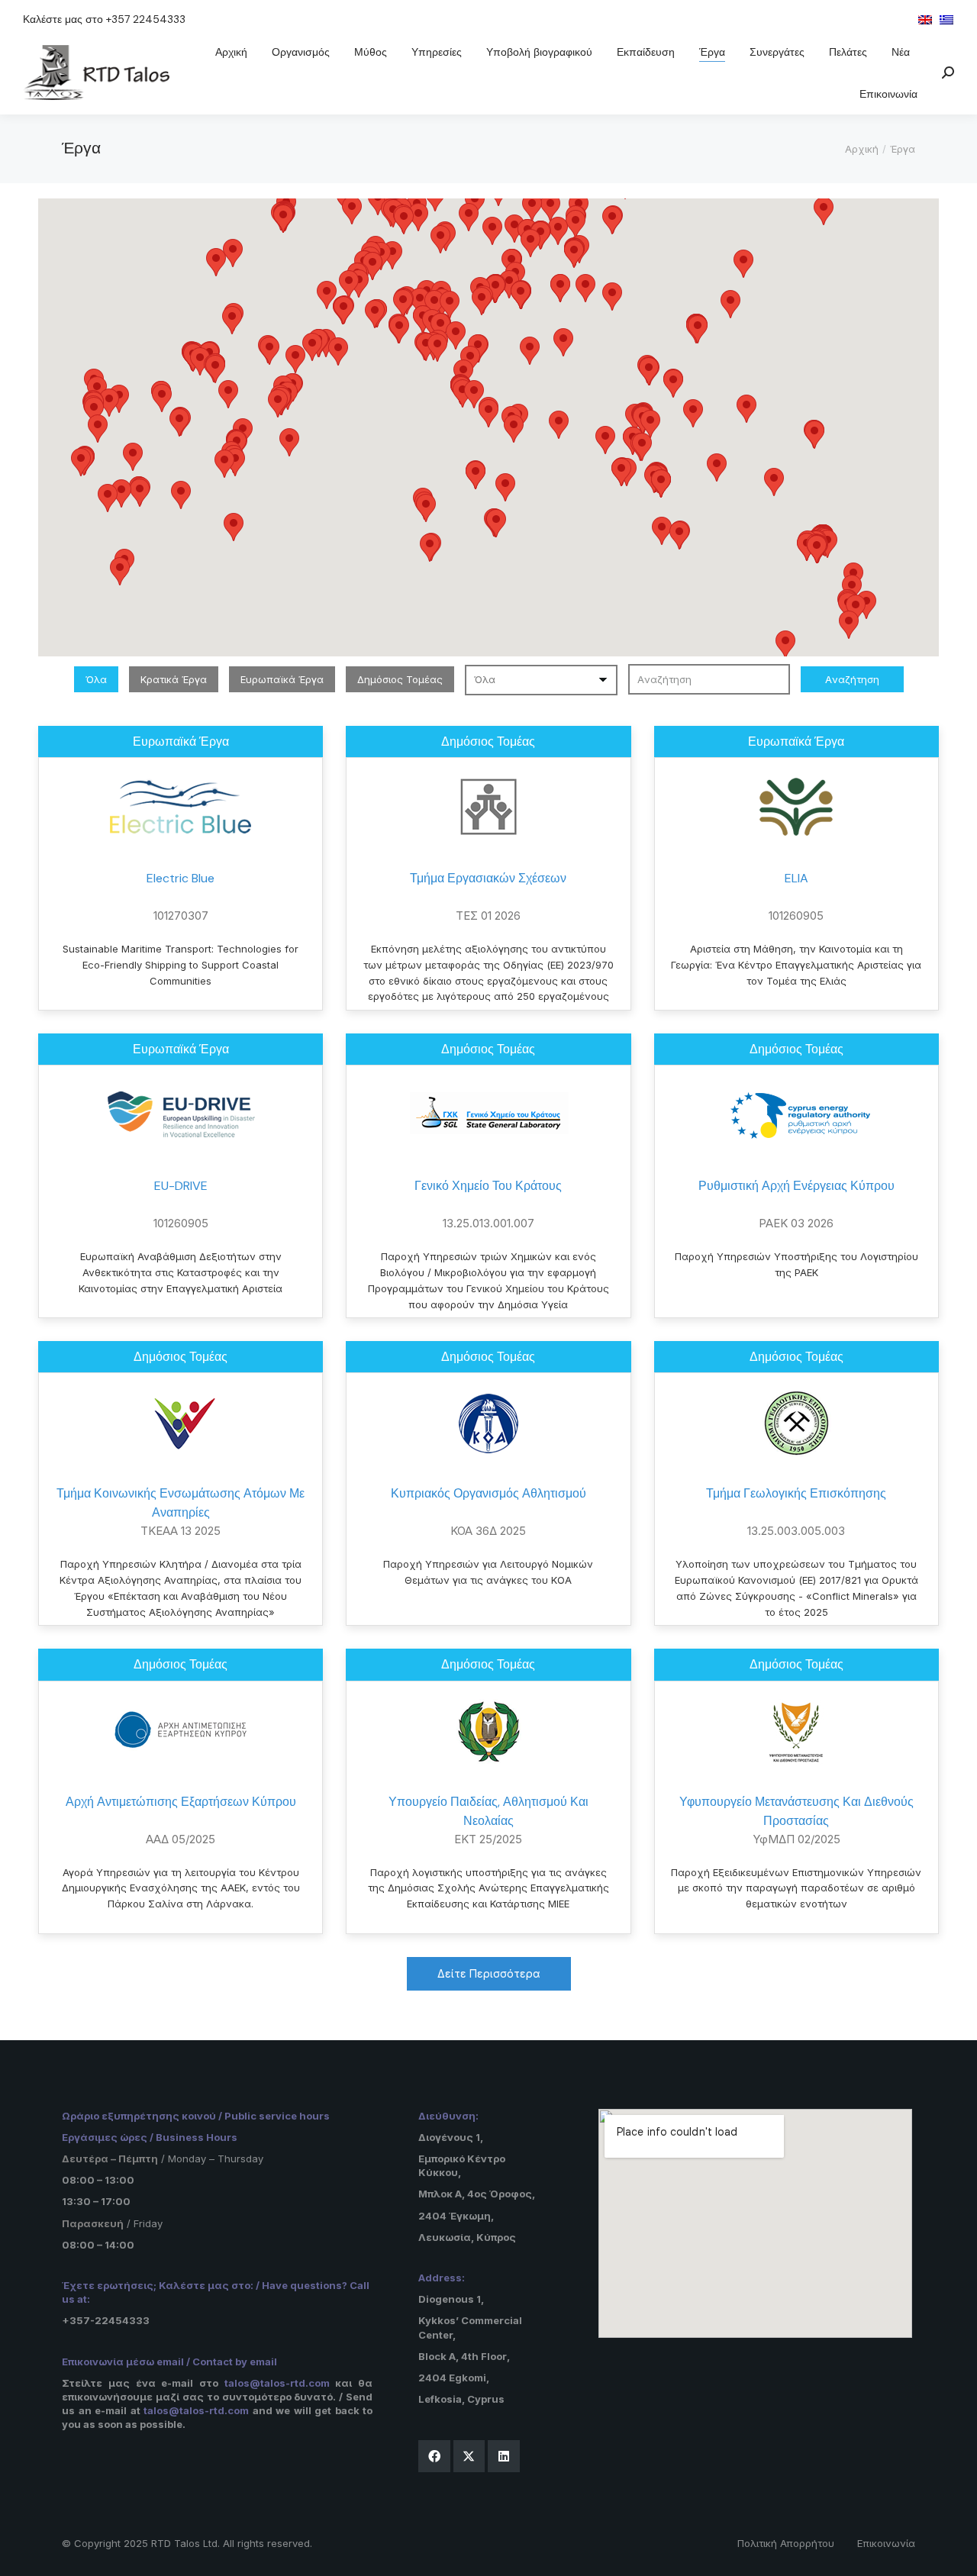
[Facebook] (434, 2456)
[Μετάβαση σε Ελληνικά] (946, 19)
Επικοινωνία (886, 2543)
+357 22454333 (146, 19)
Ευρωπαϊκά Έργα (282, 679)
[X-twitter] (469, 2456)
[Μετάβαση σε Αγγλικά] (925, 19)
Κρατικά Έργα (174, 679)
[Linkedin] (504, 2456)
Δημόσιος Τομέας (400, 679)
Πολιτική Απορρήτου (786, 2543)
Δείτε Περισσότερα (489, 1973)
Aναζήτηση (852, 679)
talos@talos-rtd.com (277, 2383)
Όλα (96, 679)
